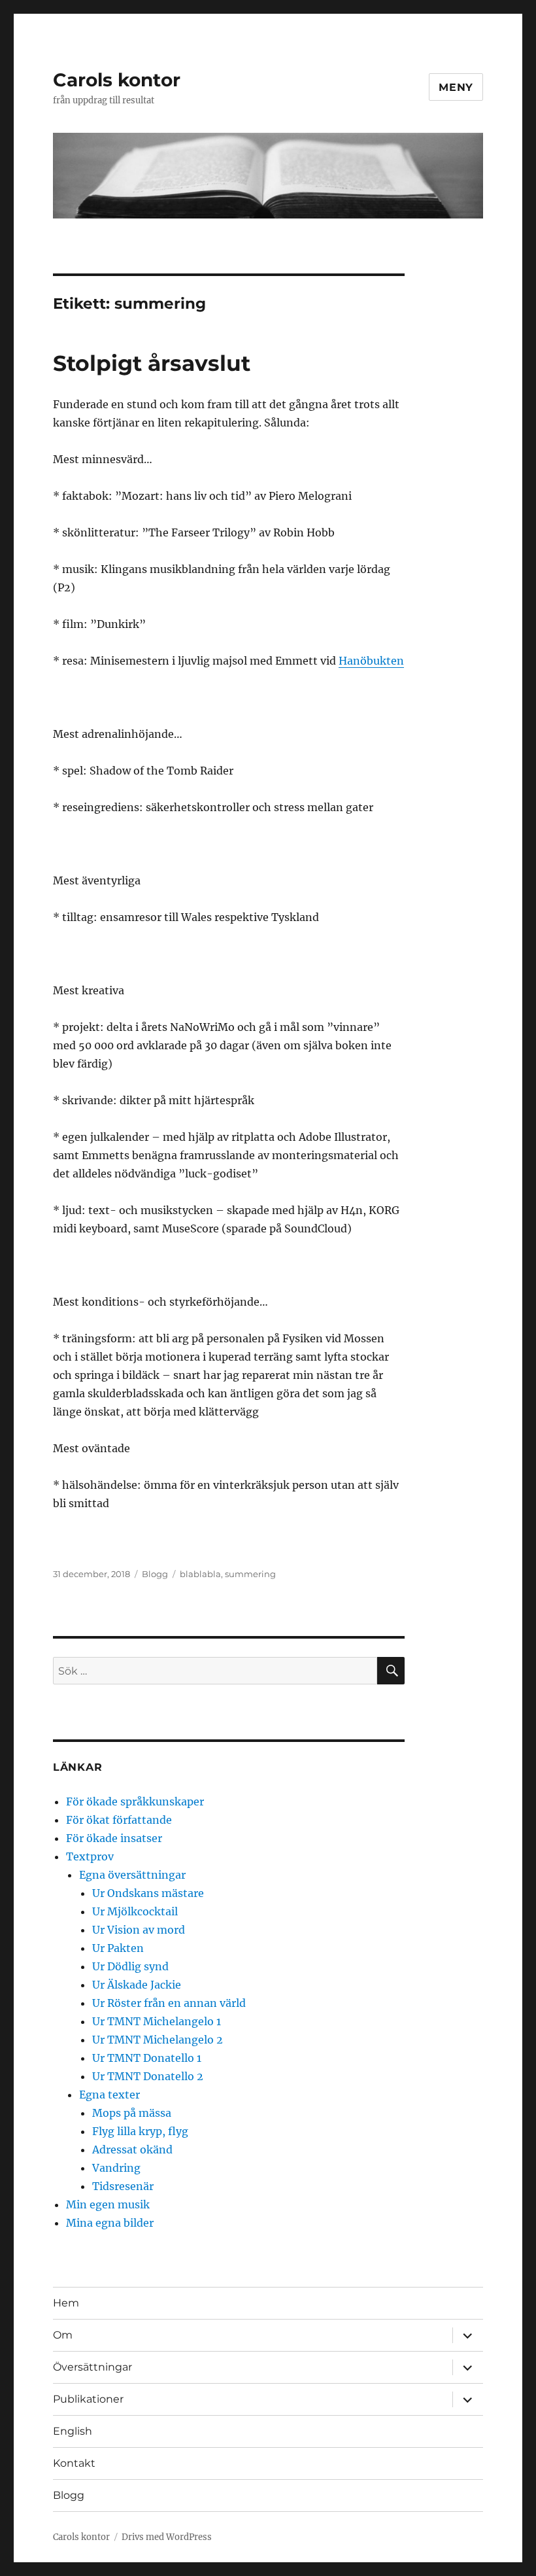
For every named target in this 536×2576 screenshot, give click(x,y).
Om (63, 2335)
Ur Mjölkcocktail (135, 1911)
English (73, 2431)
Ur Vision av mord (139, 1930)
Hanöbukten (371, 661)
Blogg (155, 1574)
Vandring (116, 2168)
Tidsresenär (123, 2186)
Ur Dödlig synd (130, 1966)
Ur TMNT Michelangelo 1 (157, 2021)
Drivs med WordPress (167, 2537)
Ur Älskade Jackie (137, 1985)
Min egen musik (108, 2204)
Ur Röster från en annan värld (169, 2003)
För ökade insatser (114, 1838)
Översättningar (92, 2367)
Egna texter (109, 2095)
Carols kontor (117, 80)
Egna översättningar (132, 1875)
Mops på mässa (132, 2113)
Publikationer (88, 2399)
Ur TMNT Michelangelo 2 (158, 2040)
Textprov (90, 1856)
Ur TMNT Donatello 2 (148, 2076)
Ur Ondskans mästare (148, 1893)
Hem (66, 2303)
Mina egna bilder (110, 2223)
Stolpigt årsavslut (152, 363)
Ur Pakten (118, 1948)
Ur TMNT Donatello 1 (147, 2058)
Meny (456, 87)
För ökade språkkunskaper (135, 1801)
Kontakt (74, 2463)
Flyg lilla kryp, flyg (140, 2131)
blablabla (200, 1574)
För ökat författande (119, 1820)
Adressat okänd (132, 2150)
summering (250, 1574)
